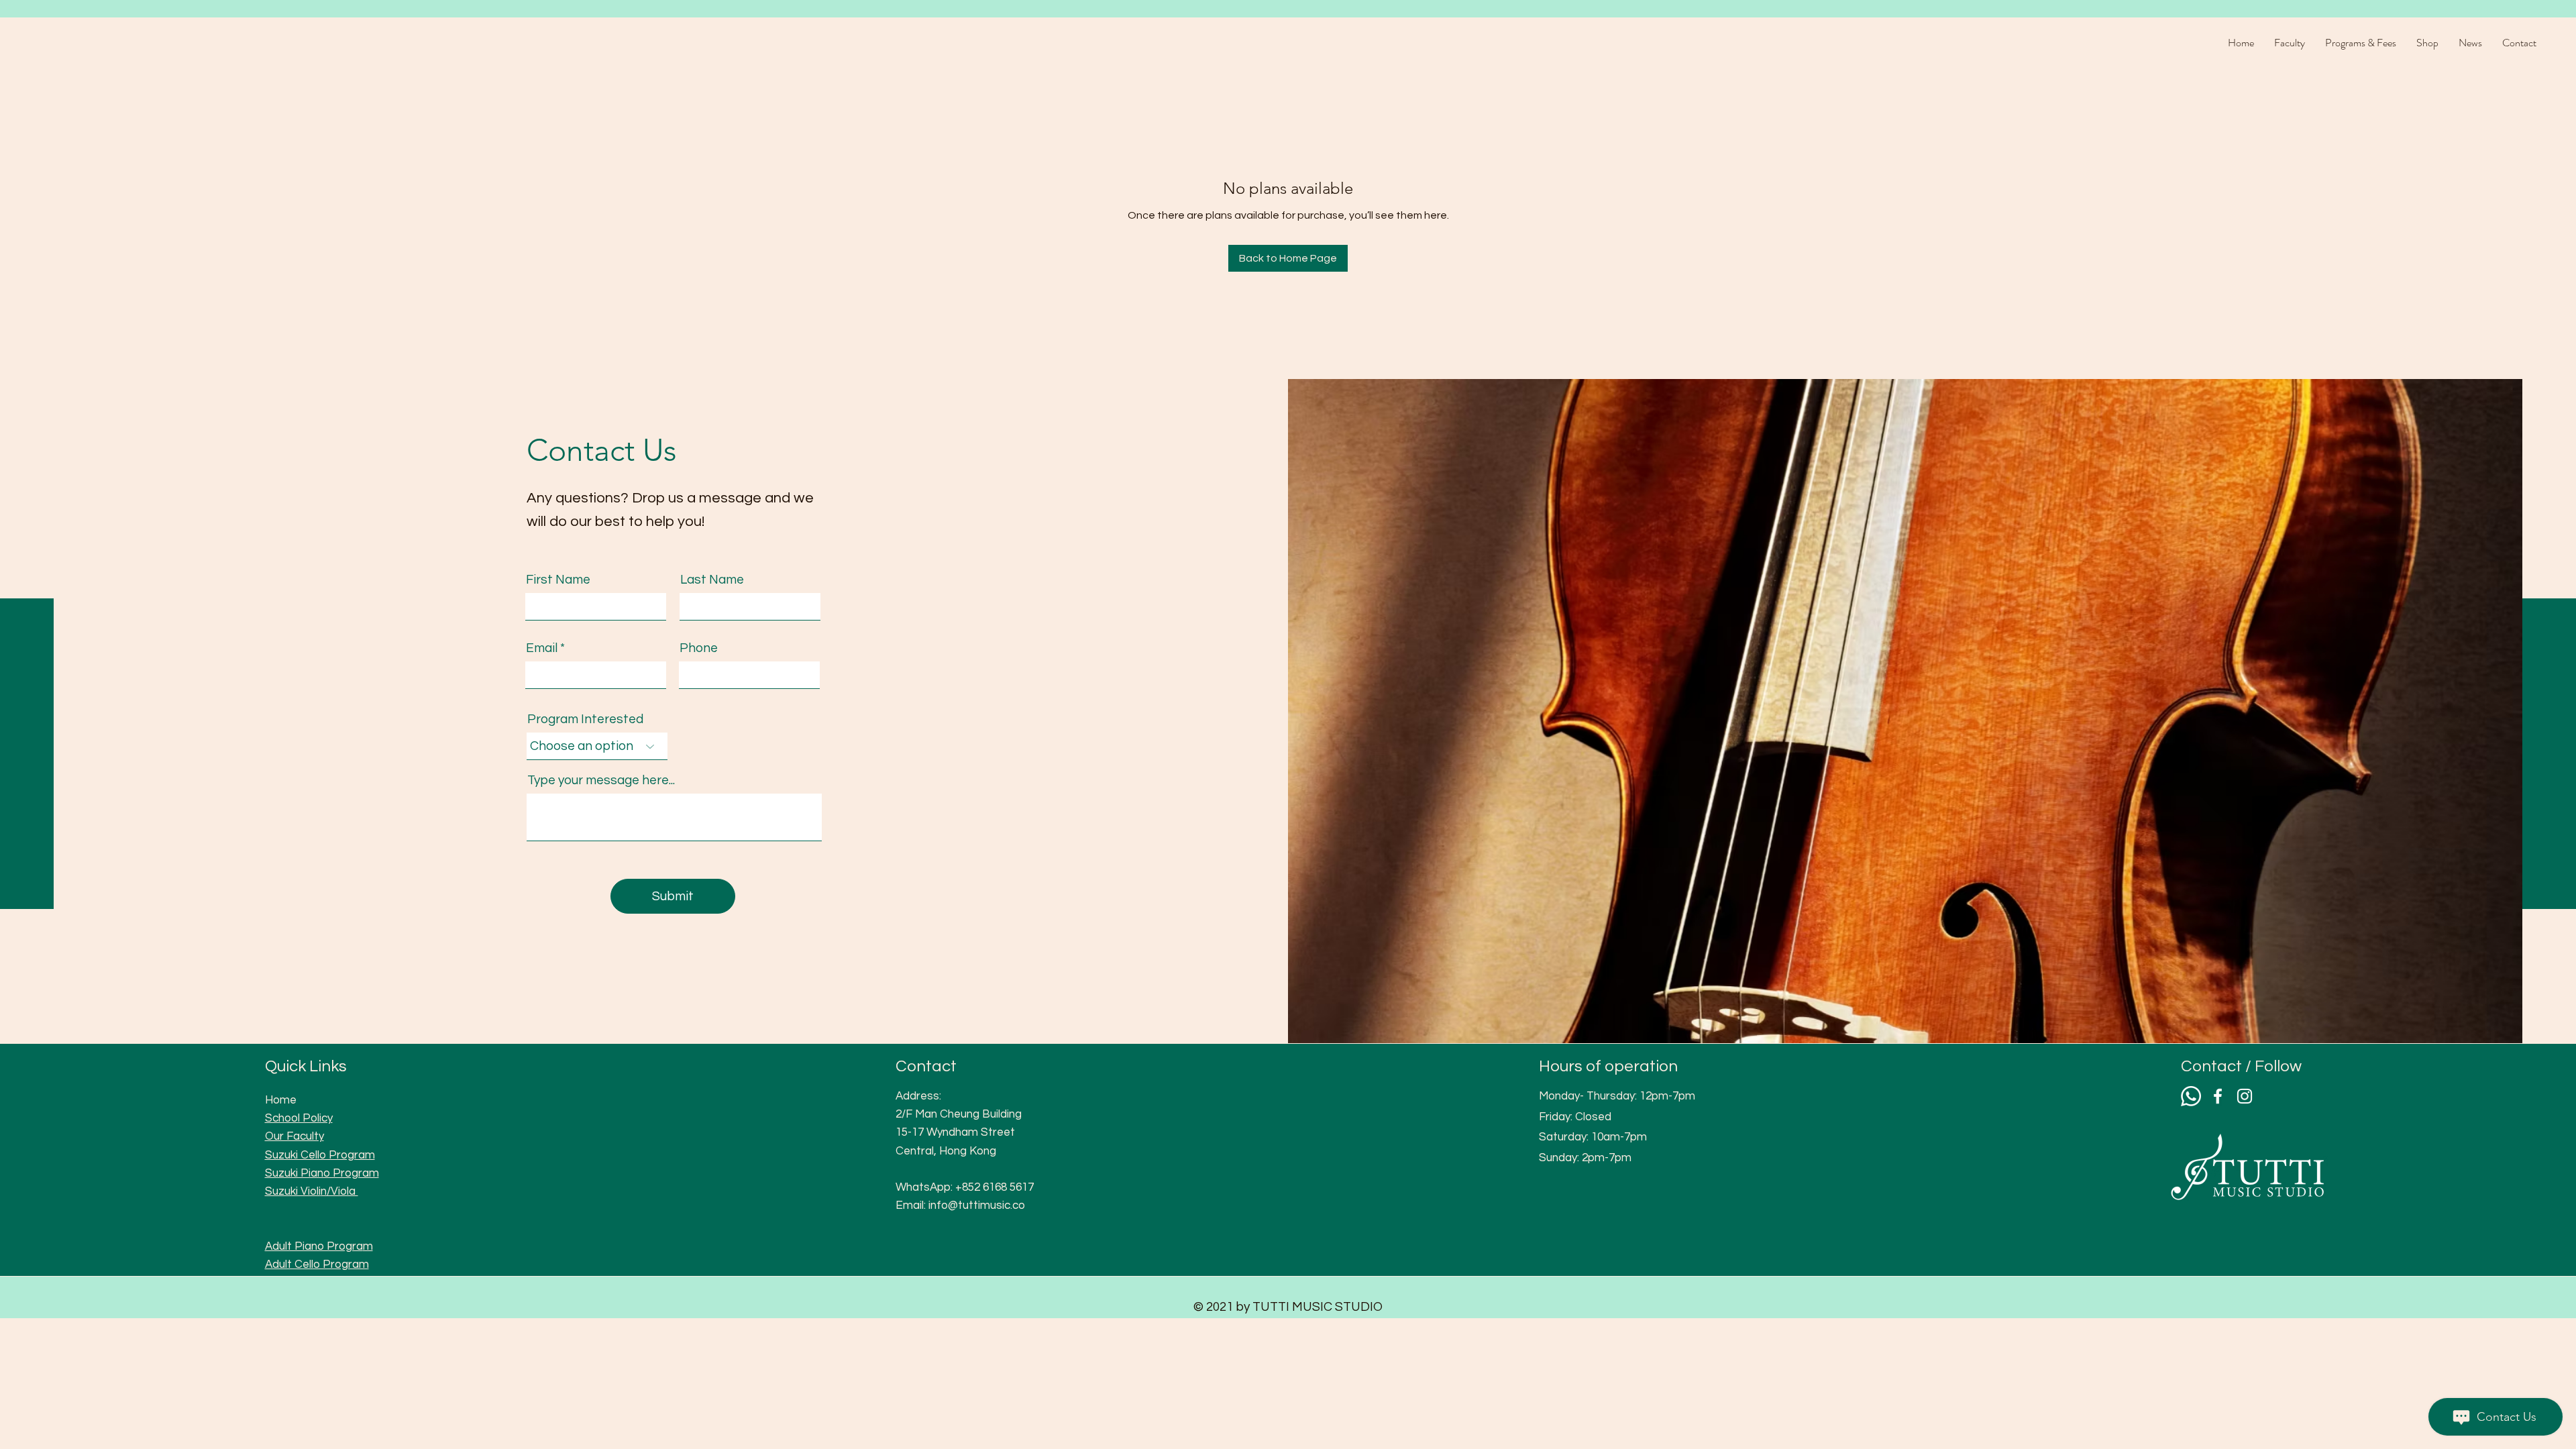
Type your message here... (601, 781)
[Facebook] (2218, 1096)
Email (542, 648)
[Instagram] (2245, 1096)
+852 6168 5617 (995, 1187)
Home (281, 1100)
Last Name (712, 580)
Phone (699, 648)
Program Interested (585, 719)
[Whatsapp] (2191, 1096)
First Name (558, 580)
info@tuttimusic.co (977, 1205)
